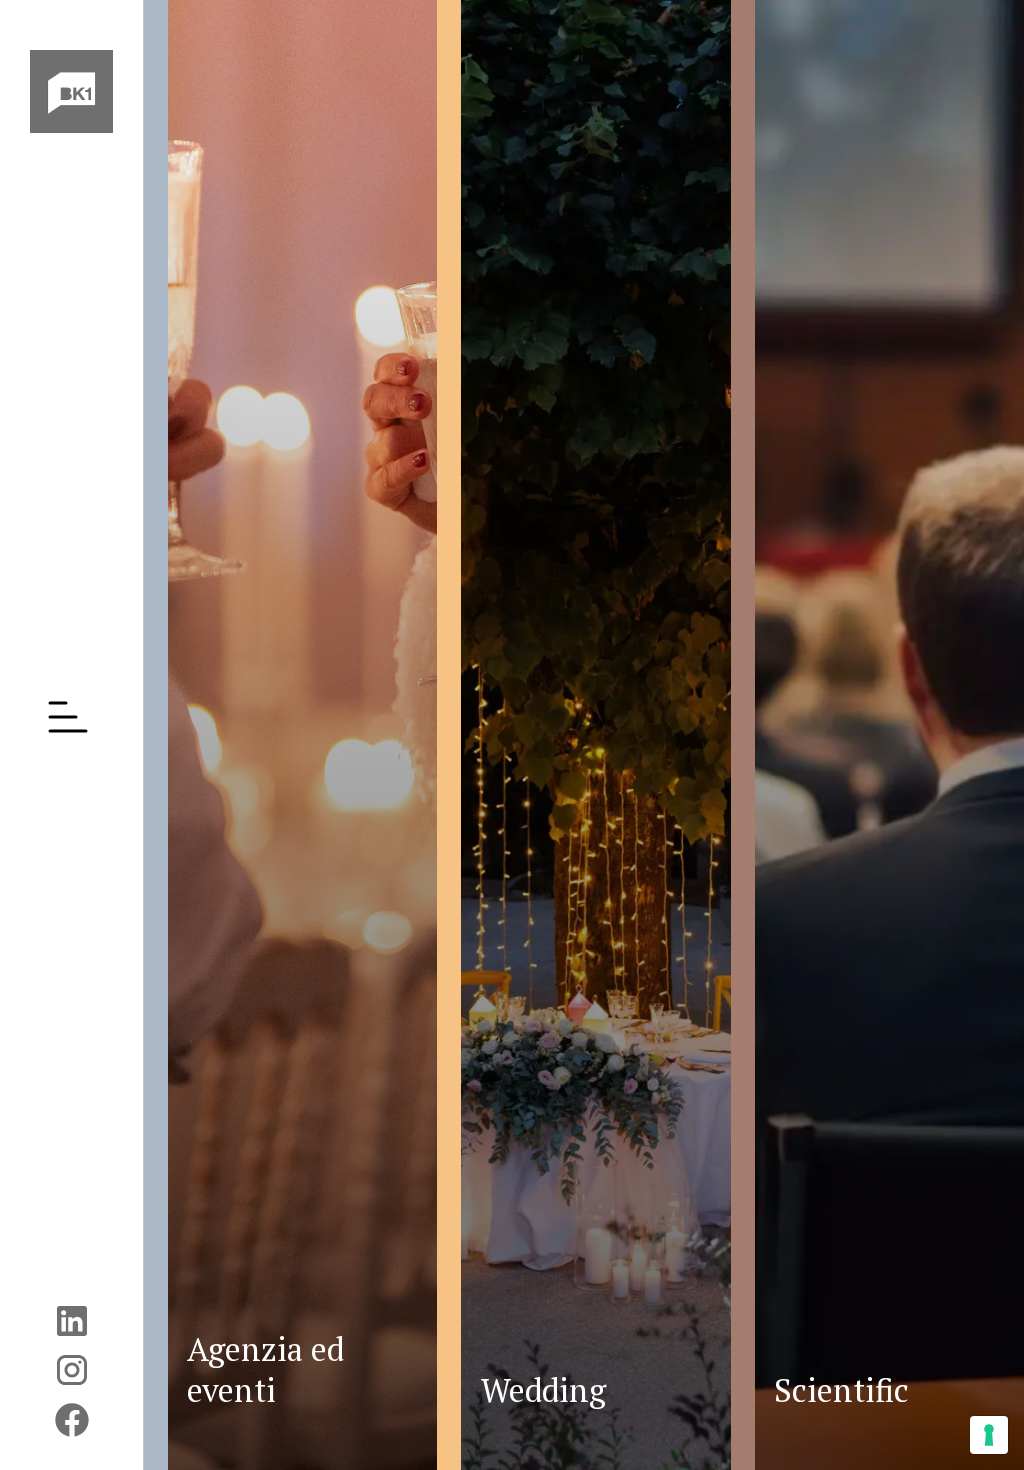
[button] (72, 717)
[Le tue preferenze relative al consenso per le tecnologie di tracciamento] (989, 1435)
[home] (71, 91)
